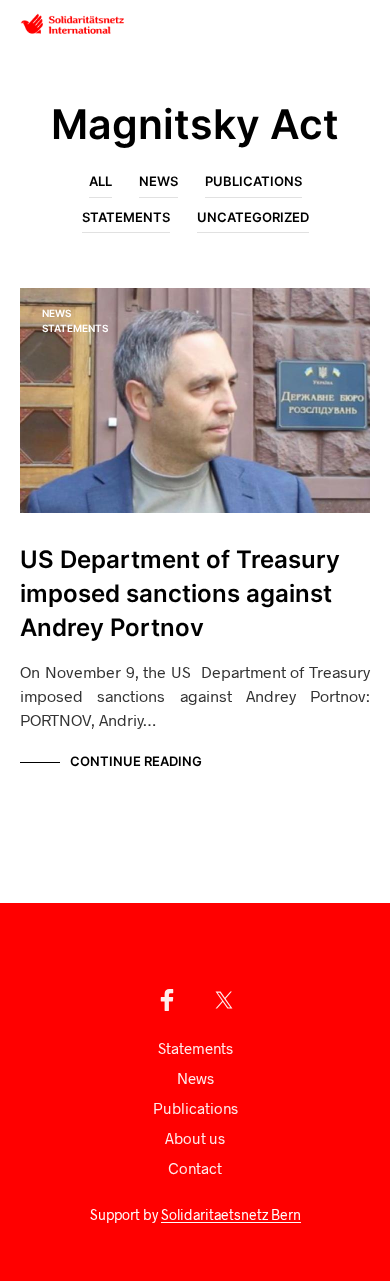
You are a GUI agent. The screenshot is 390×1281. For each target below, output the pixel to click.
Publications (253, 181)
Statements (126, 217)
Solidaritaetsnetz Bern (231, 1215)
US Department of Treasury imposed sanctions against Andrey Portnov (180, 593)
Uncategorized (253, 217)
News (158, 181)
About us (195, 1138)
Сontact (195, 1168)
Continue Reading (136, 761)
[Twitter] (224, 1000)
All (100, 181)
